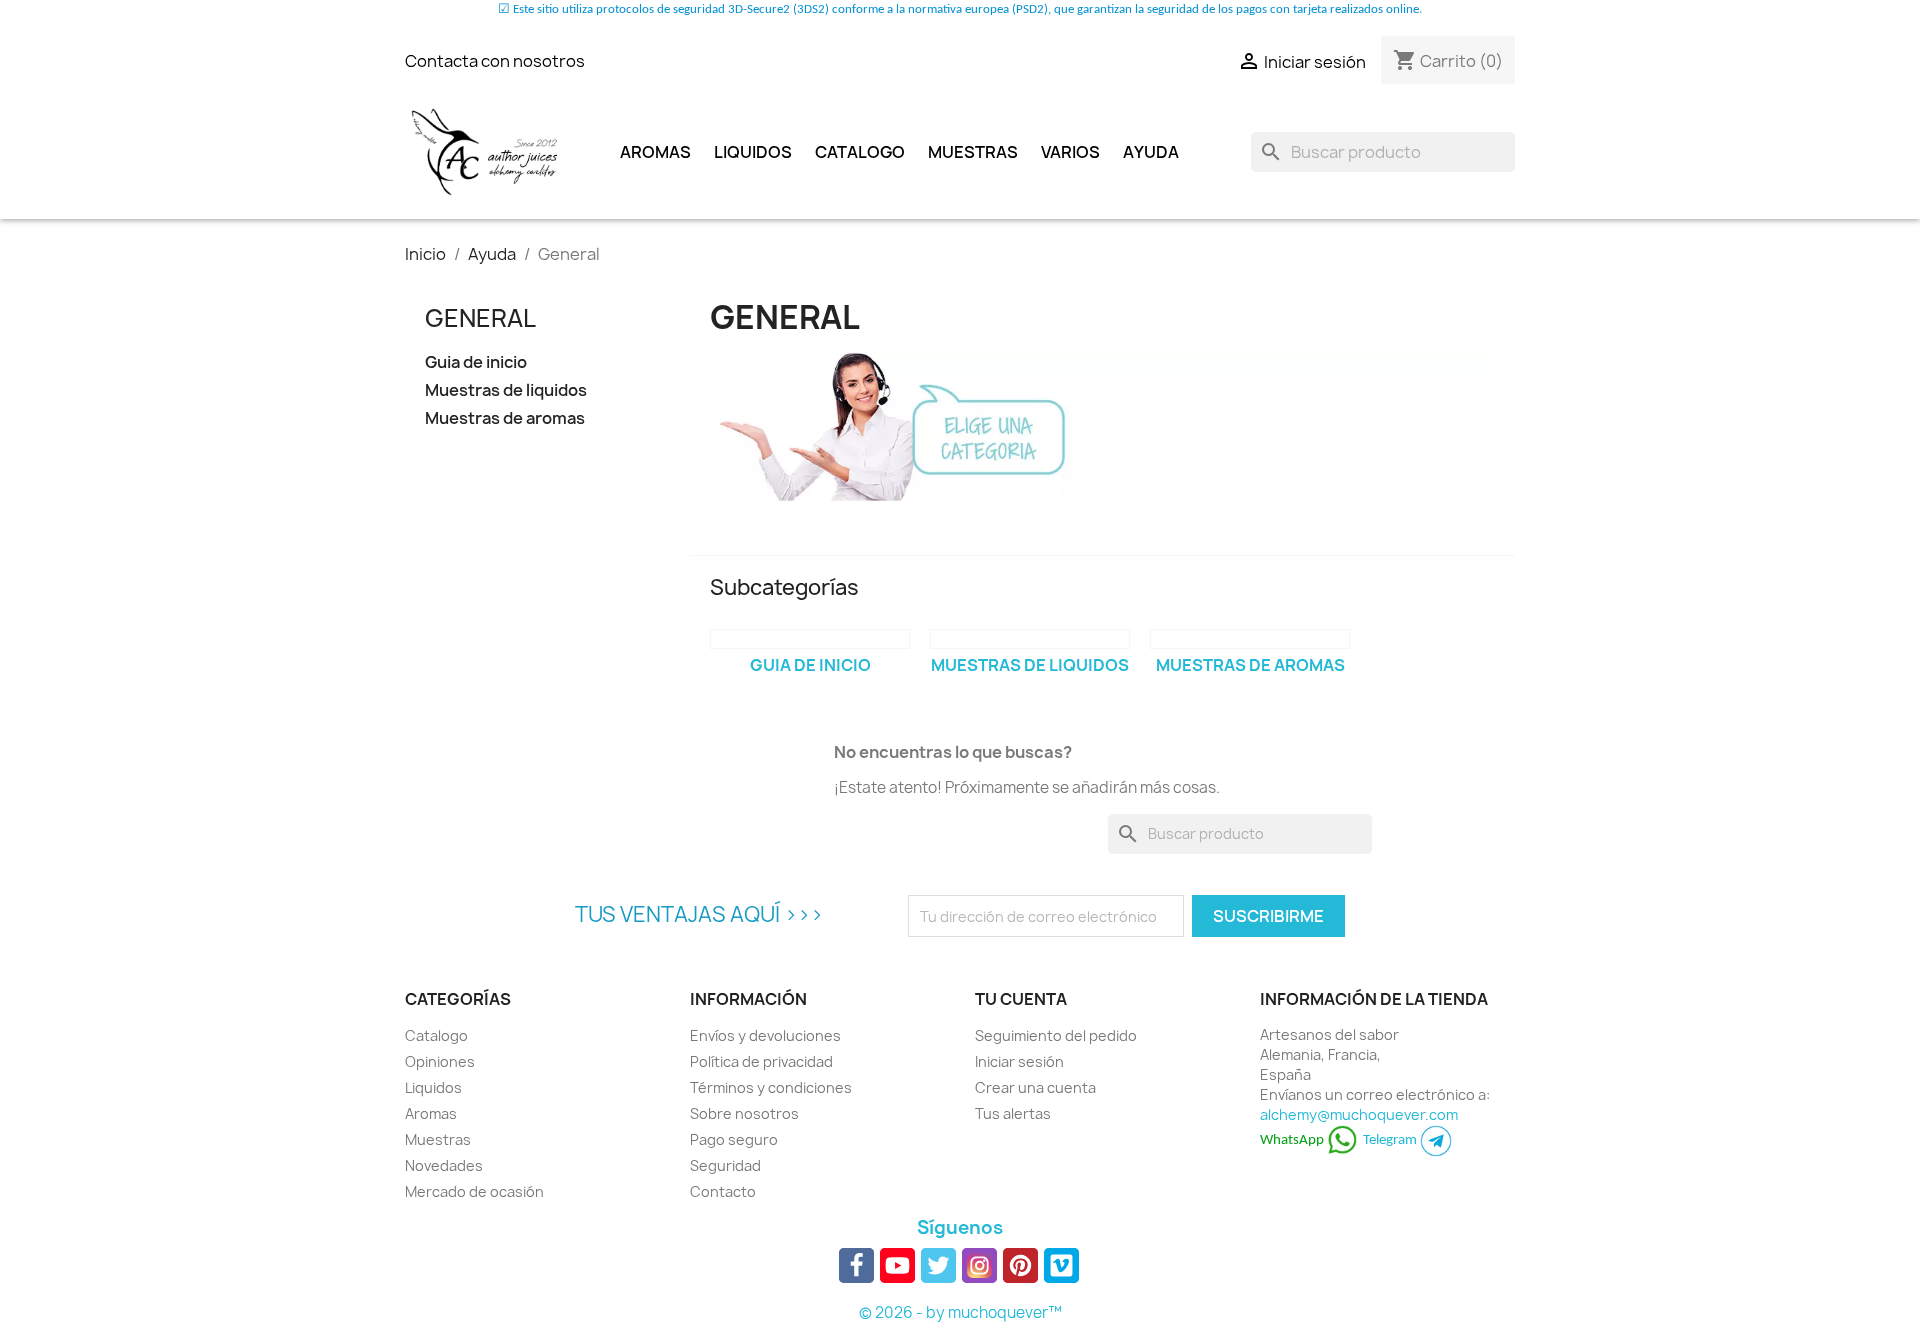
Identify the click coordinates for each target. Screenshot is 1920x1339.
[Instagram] (979, 1265)
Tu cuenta (1021, 999)
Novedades (444, 1165)
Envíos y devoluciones (765, 1035)
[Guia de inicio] (810, 639)
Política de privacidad (761, 1061)
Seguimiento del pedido (1056, 1035)
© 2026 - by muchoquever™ (960, 1312)
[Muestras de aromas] (1250, 639)
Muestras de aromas (505, 418)
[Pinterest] (1020, 1265)
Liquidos (753, 152)
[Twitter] (938, 1265)
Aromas (655, 152)
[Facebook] (856, 1265)
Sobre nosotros (744, 1113)
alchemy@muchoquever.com (1359, 1114)
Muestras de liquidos (506, 390)
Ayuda (1151, 152)
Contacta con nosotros (495, 61)
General (480, 318)
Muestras (973, 152)
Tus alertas (1013, 1113)
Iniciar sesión (1019, 1061)
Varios (1070, 152)
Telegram (1391, 1140)
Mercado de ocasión (474, 1191)
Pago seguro (734, 1139)
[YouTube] (897, 1265)
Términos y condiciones (771, 1087)
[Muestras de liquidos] (1030, 639)
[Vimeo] (1061, 1265)
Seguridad (725, 1165)
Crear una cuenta (1035, 1087)
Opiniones (440, 1061)
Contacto (723, 1191)
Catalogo (860, 152)
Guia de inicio (476, 362)
